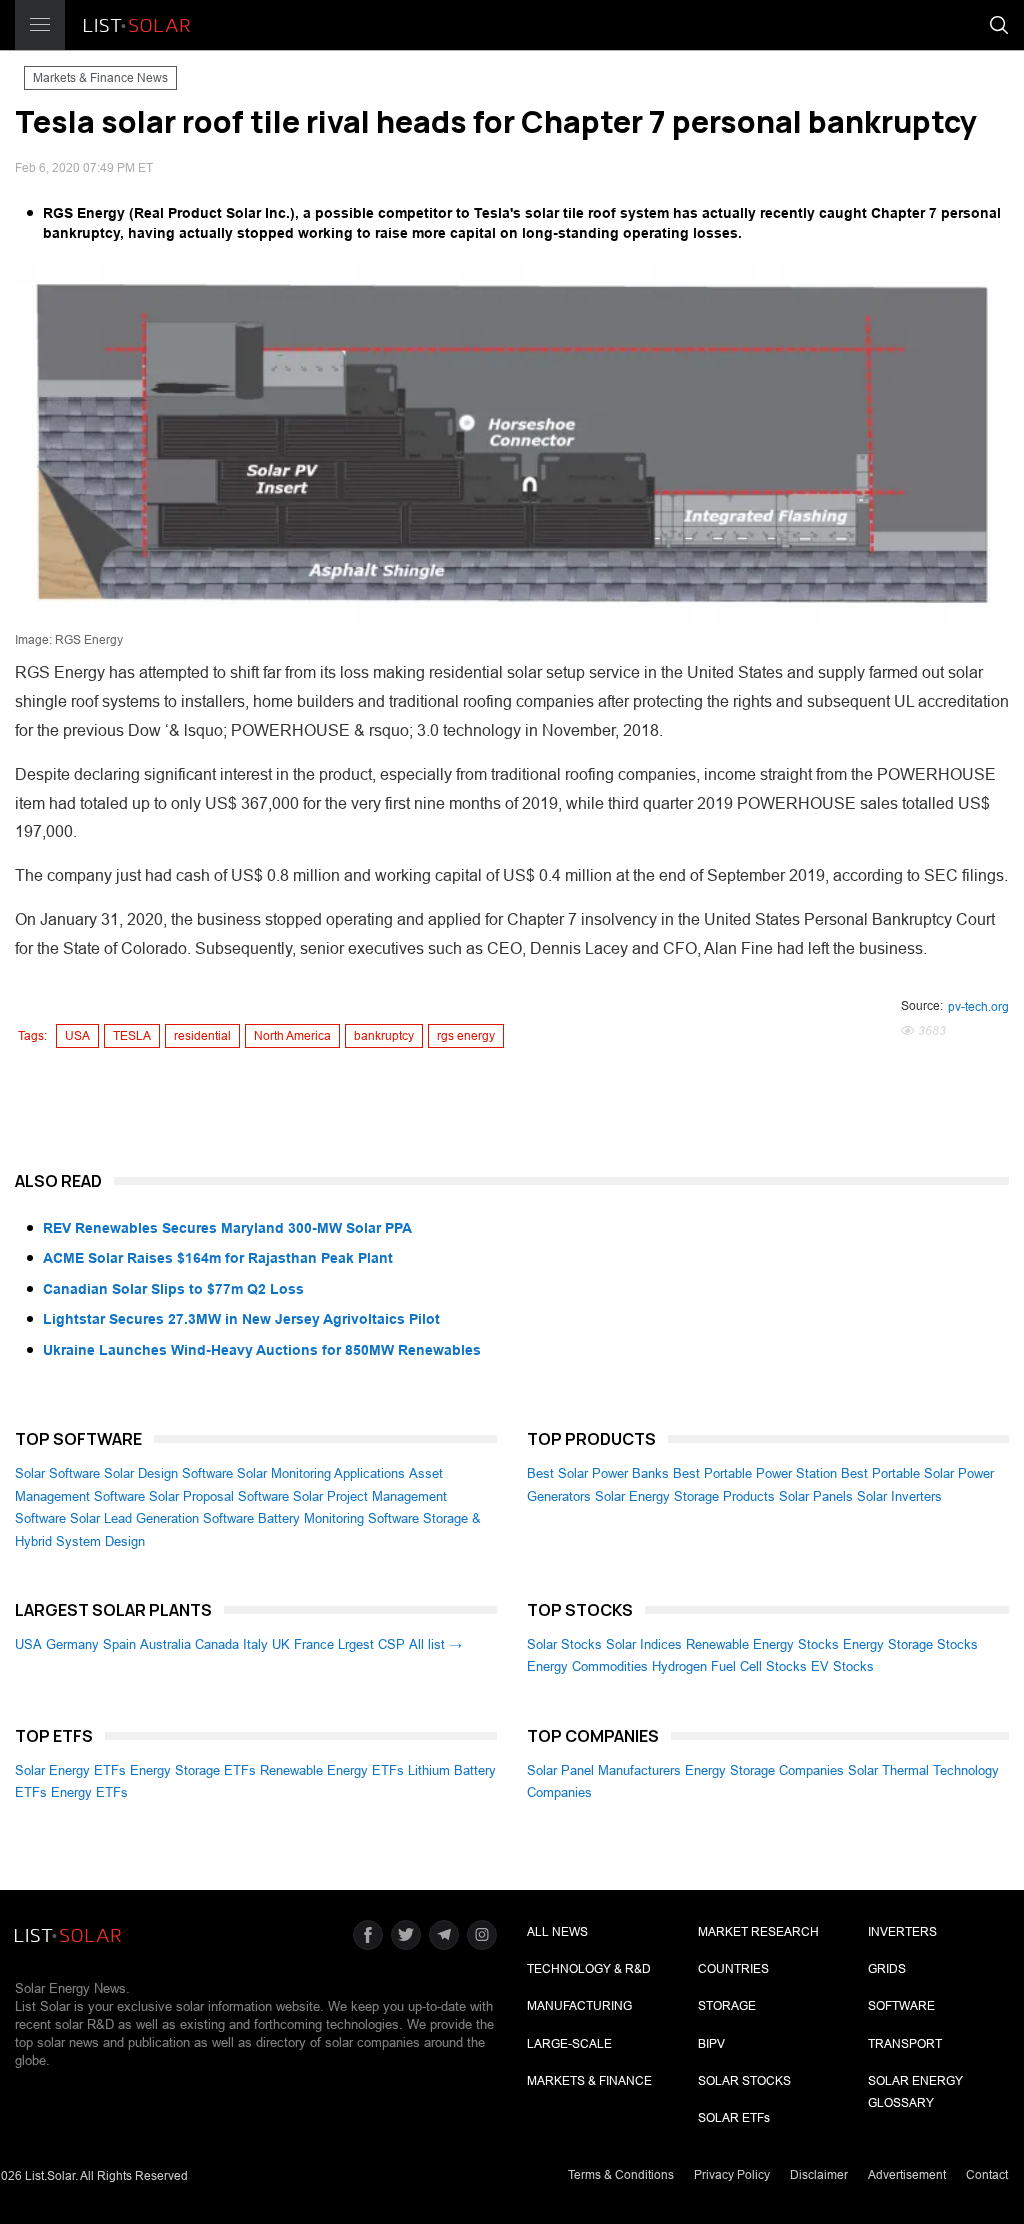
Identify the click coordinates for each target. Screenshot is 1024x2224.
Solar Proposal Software (219, 1496)
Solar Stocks (564, 1644)
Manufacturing (579, 2006)
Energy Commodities (587, 1666)
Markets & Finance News (100, 78)
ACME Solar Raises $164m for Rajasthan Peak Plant (218, 1258)
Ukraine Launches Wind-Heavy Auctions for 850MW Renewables (262, 1350)
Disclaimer (819, 2175)
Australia (165, 1644)
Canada (217, 1644)
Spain (119, 1644)
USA (77, 1036)
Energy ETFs (89, 1792)
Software (901, 2006)
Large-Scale (569, 2044)
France (314, 1644)
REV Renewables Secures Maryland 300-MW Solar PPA (227, 1228)
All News (557, 1932)
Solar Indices (644, 1644)
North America (292, 1036)
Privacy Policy (732, 2175)
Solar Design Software (168, 1473)
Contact (987, 2175)
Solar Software (57, 1473)
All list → (435, 1644)
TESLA (132, 1036)
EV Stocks (842, 1666)
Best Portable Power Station (755, 1473)
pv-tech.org (978, 1007)
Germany (72, 1644)
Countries (733, 1969)
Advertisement (907, 2175)
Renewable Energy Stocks (762, 1644)
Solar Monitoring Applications (321, 1473)
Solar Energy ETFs (70, 1770)
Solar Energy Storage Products (685, 1496)
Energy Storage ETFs (193, 1770)
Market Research (758, 1932)
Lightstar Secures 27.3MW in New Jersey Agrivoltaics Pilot (241, 1319)
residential (202, 1036)
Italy (255, 1644)
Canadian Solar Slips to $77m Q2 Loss (173, 1289)
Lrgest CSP (371, 1644)
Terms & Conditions (621, 2175)
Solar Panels (816, 1496)
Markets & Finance (589, 2081)
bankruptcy (384, 1036)
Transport (905, 2044)
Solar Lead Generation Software (162, 1518)
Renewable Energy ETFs (332, 1770)
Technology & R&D (589, 1969)
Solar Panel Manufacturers (604, 1770)
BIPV (711, 2044)
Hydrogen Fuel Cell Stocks (729, 1666)
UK (281, 1644)
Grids (887, 1969)
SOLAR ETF (734, 2118)
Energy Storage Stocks (910, 1644)
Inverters (902, 1932)
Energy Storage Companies (764, 1770)
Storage (727, 2006)
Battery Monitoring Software (338, 1518)
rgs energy (466, 1036)
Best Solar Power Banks (598, 1473)
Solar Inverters (899, 1496)
